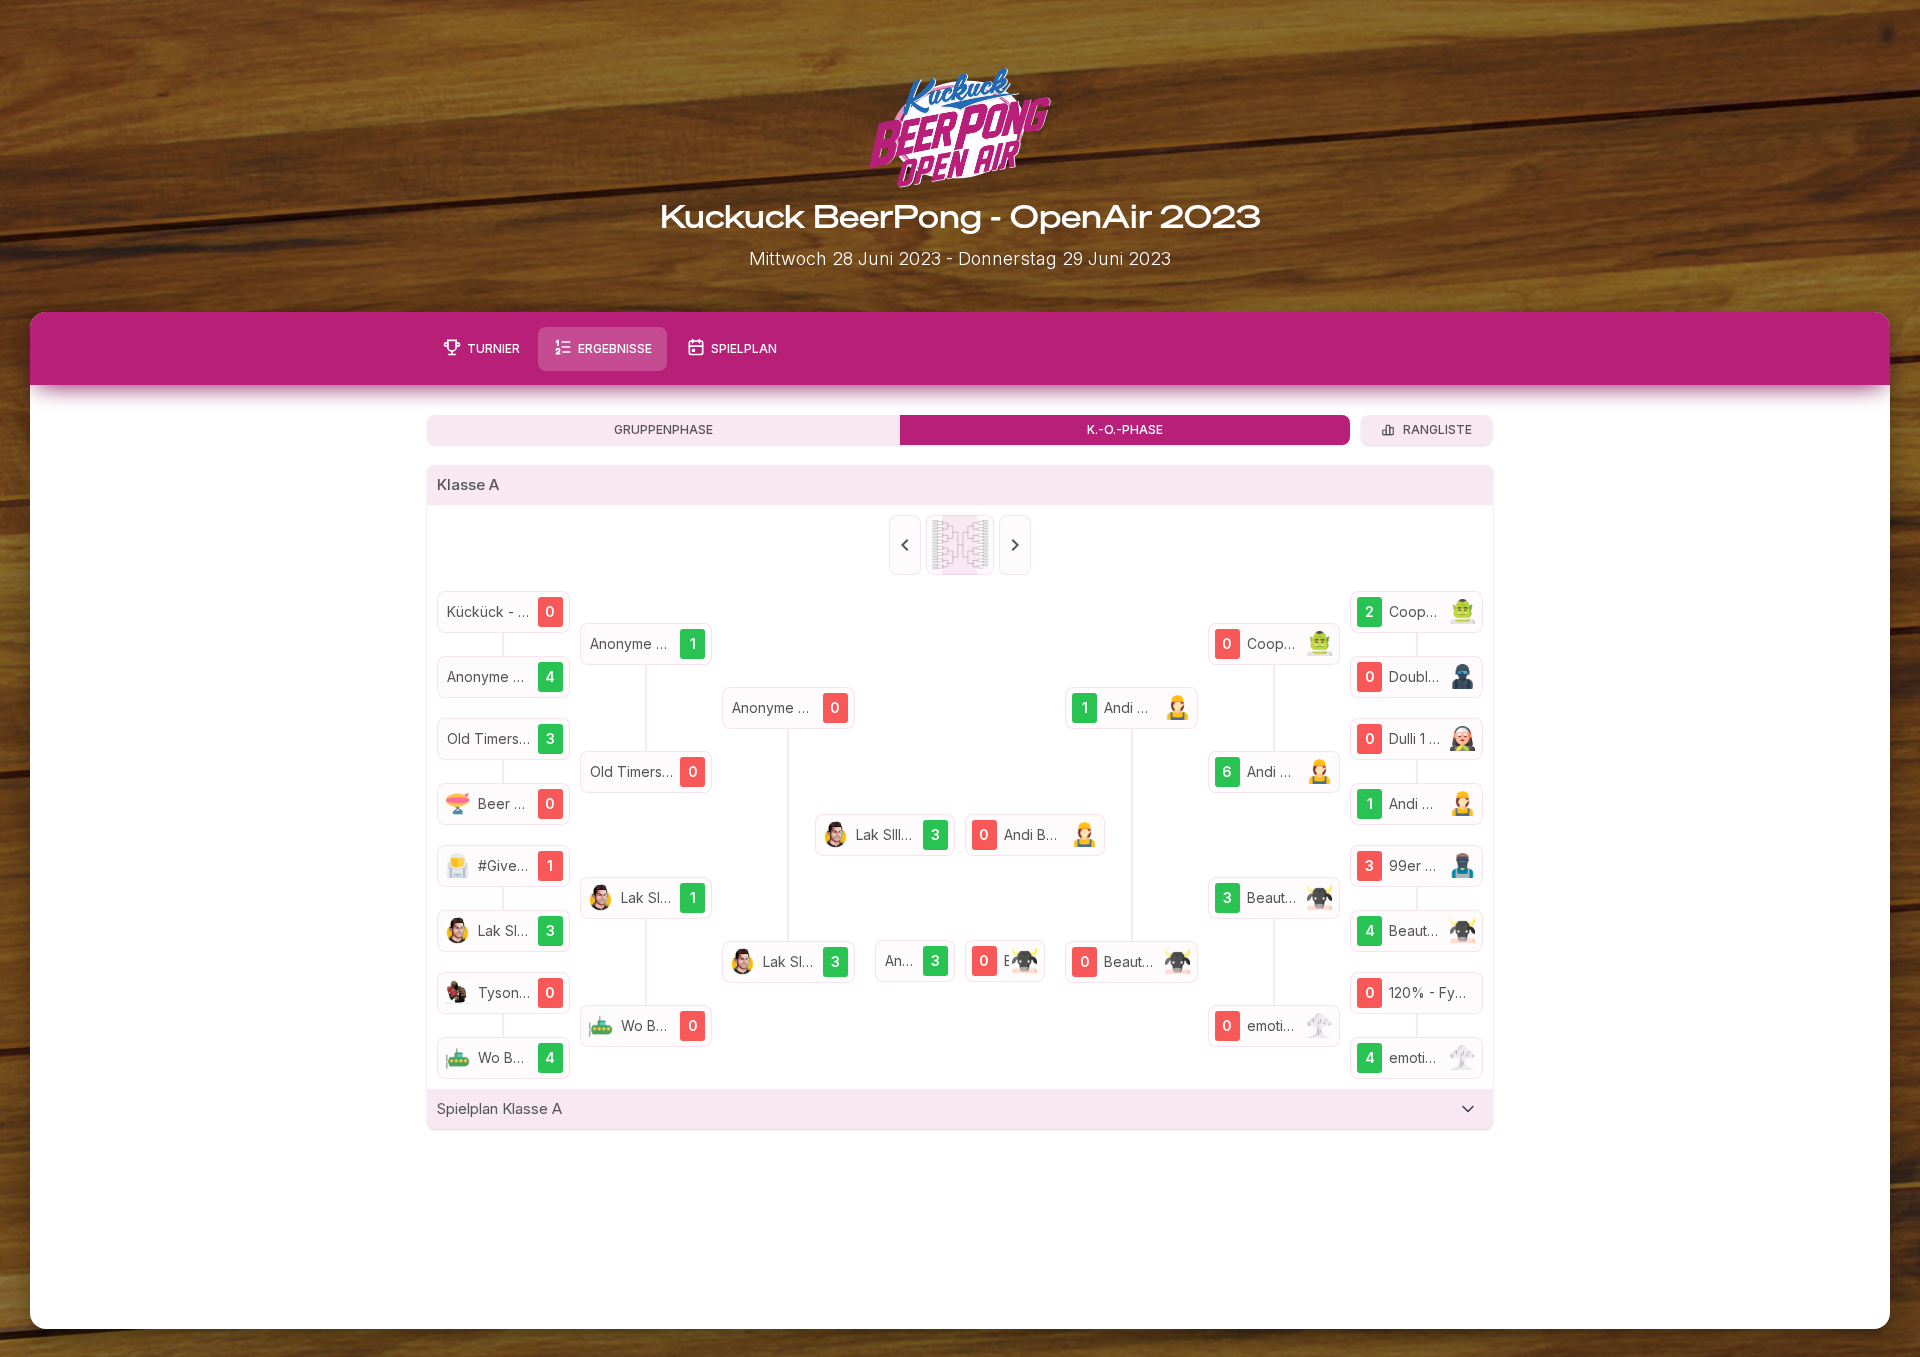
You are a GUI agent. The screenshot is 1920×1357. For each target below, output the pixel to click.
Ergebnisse (615, 348)
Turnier (493, 348)
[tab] (960, 1109)
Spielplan (744, 348)
